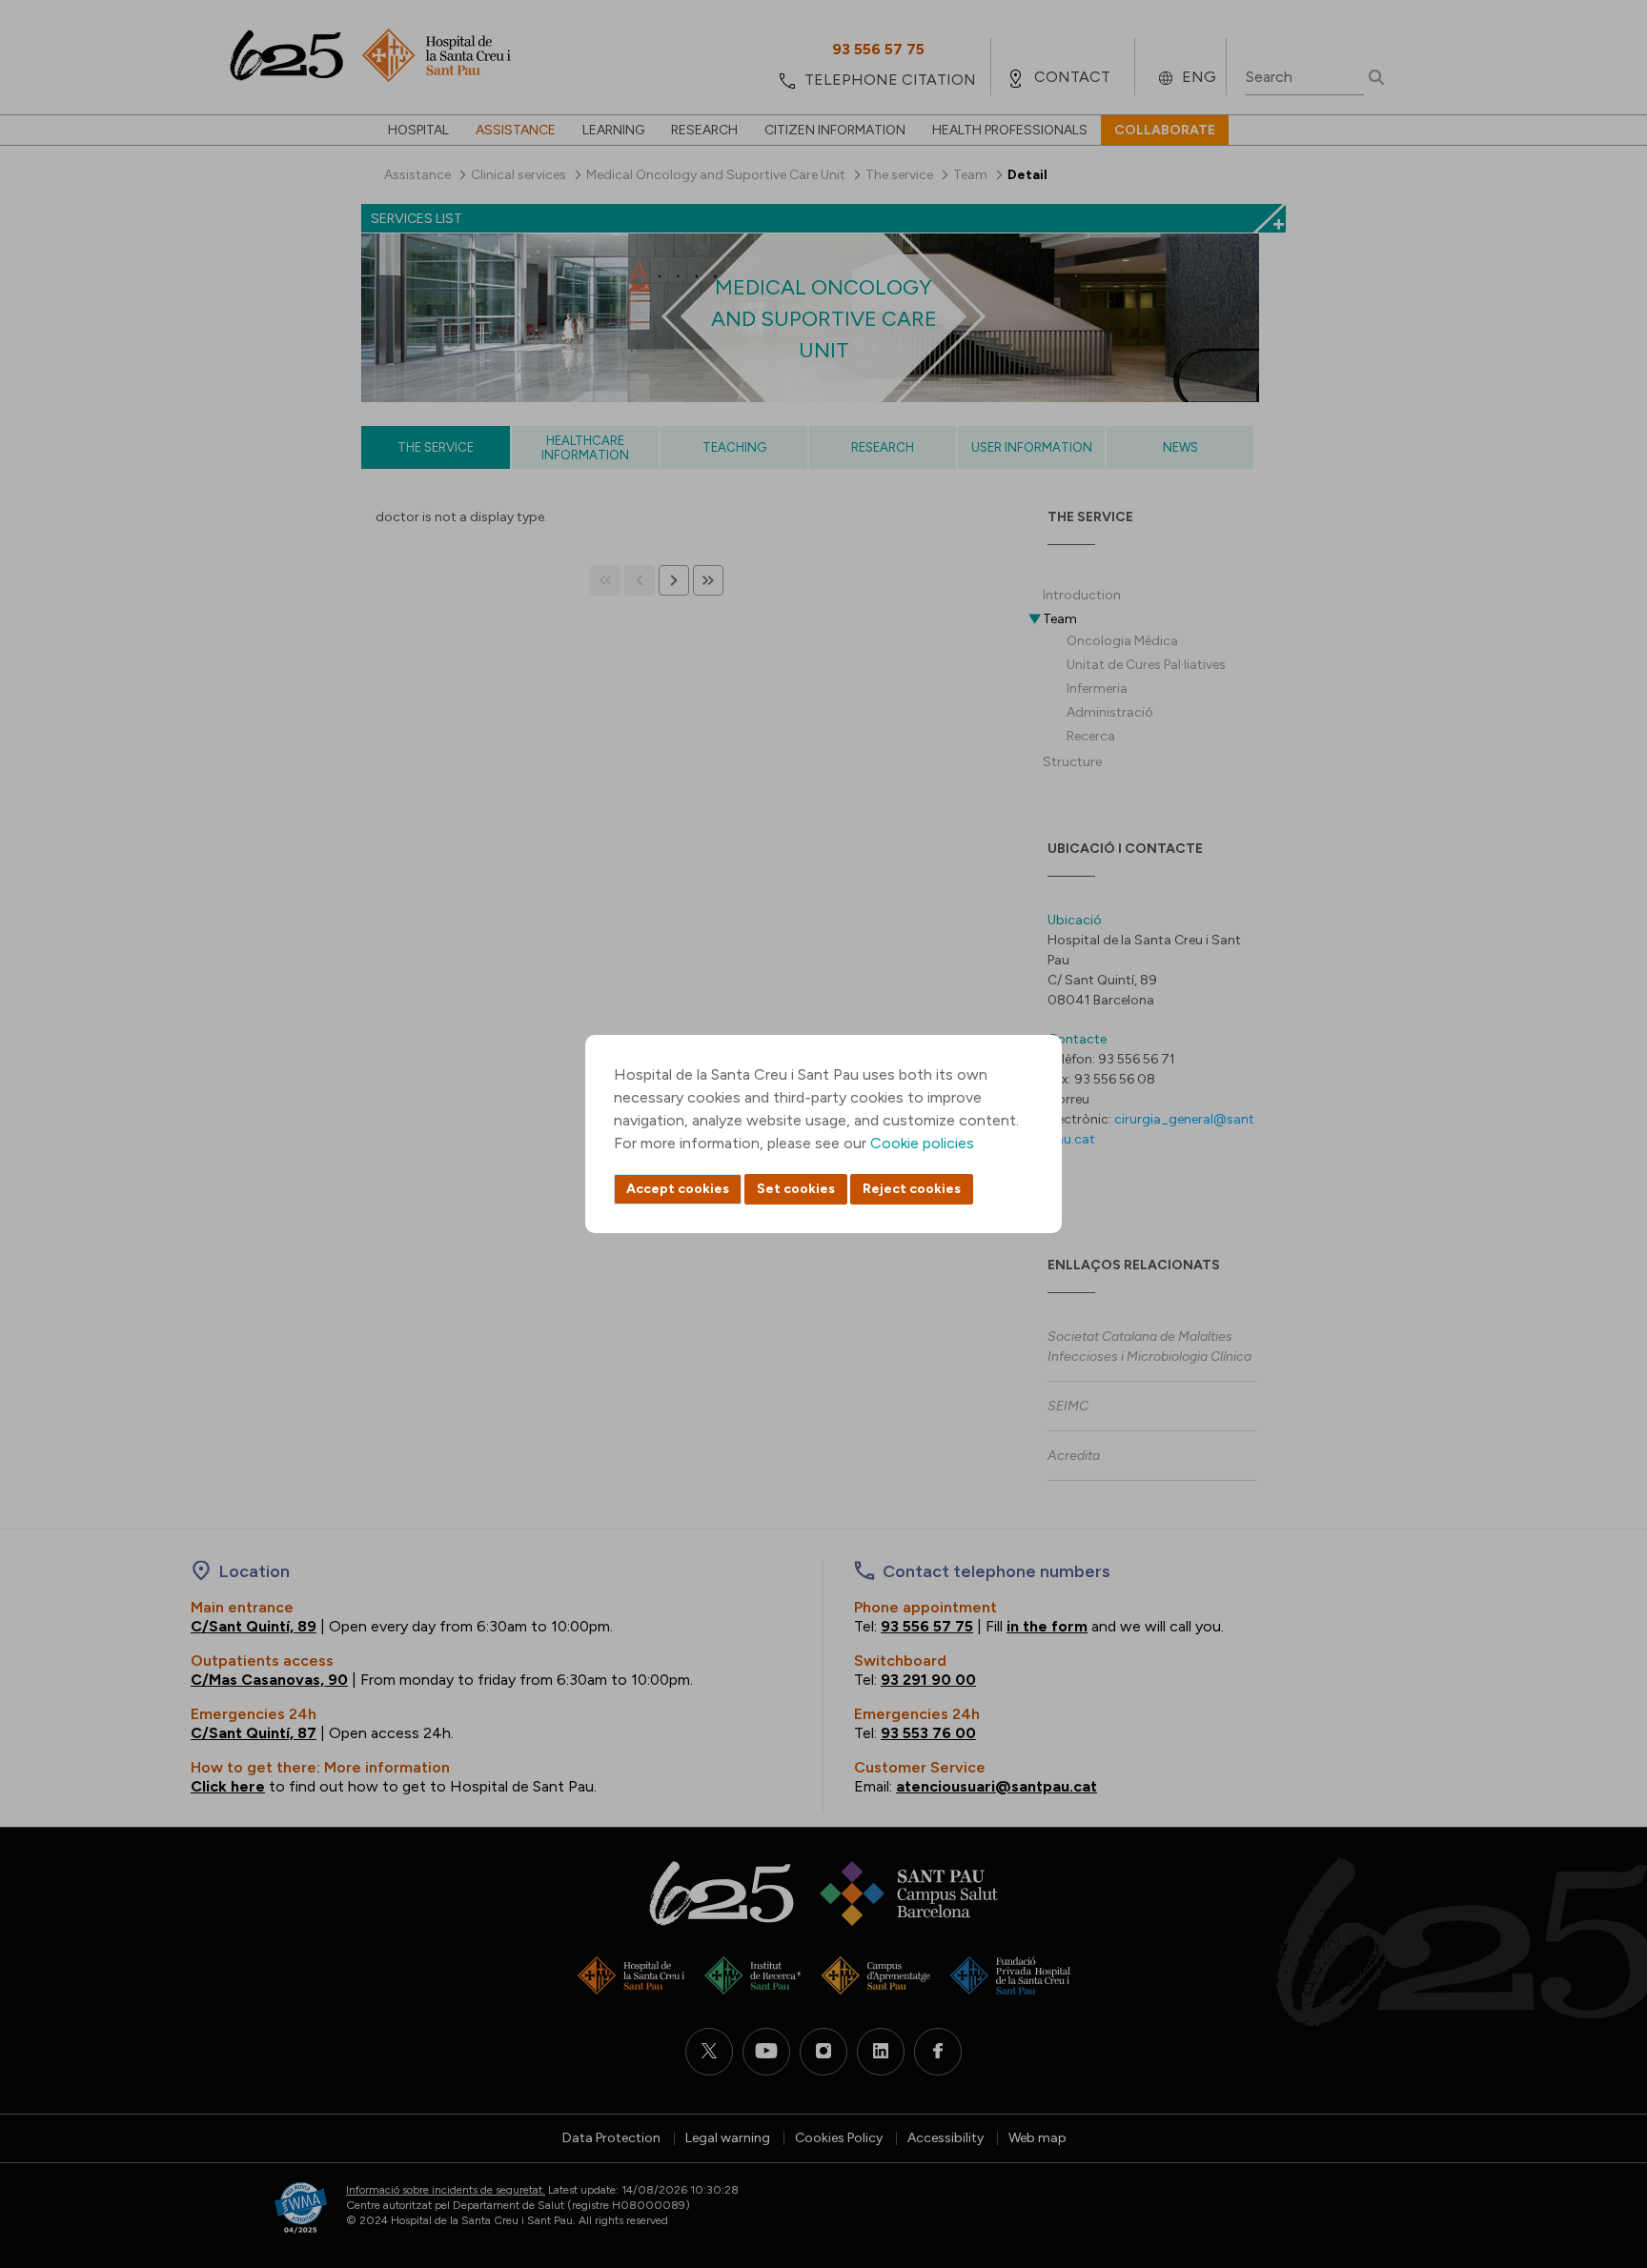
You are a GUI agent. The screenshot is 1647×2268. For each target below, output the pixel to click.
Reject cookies (912, 1189)
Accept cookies (678, 1189)
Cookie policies (922, 1143)
